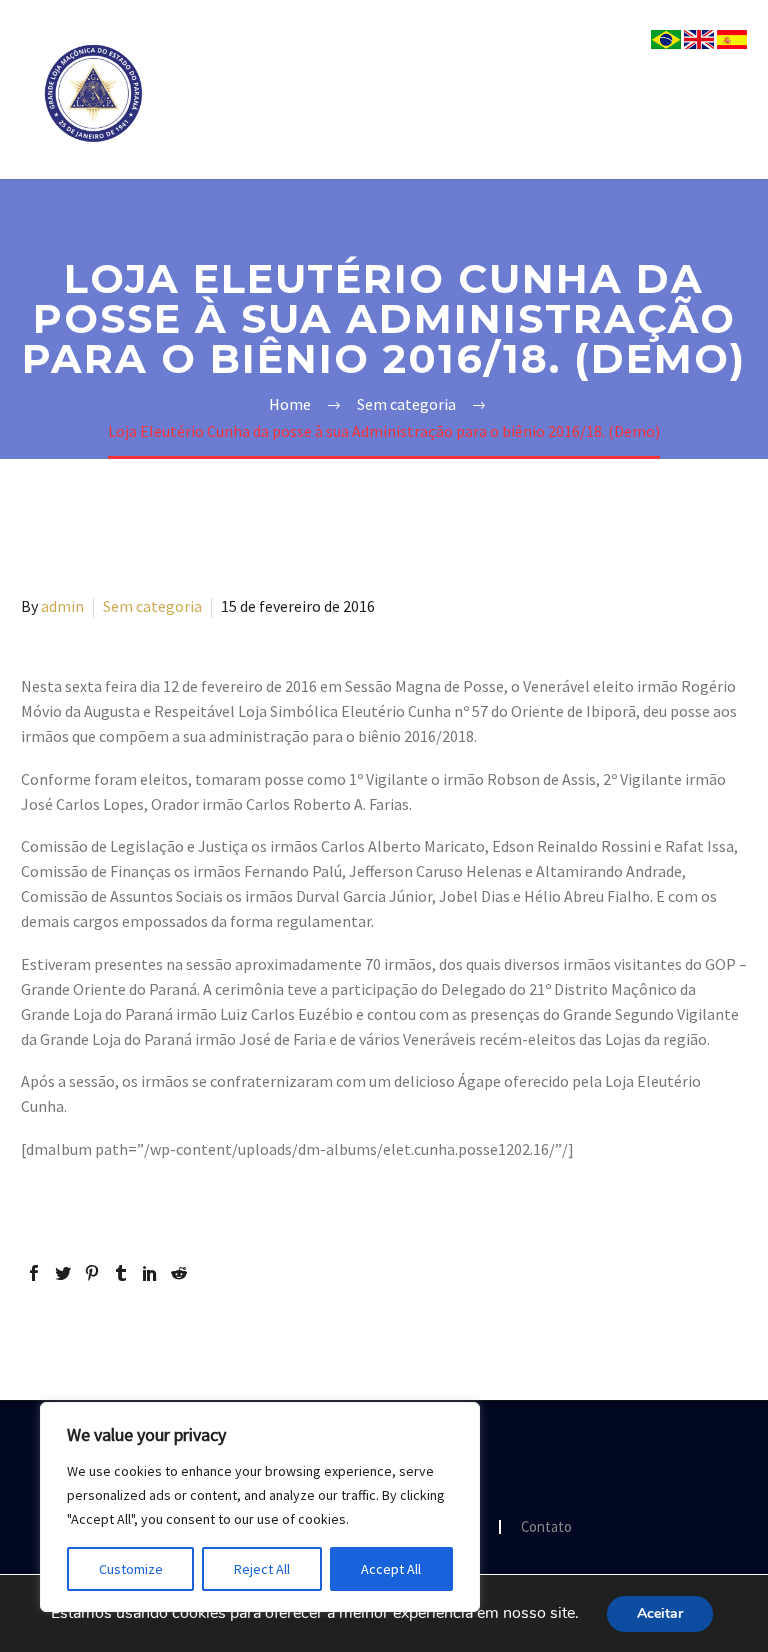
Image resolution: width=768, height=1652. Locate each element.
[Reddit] (179, 1273)
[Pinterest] (92, 1273)
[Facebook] (34, 1273)
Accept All (391, 1569)
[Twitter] (63, 1273)
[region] (260, 1507)
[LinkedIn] (150, 1273)
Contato (546, 1527)
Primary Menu (729, 94)
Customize (131, 1569)
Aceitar (660, 1613)
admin (62, 606)
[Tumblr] (121, 1273)
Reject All (262, 1569)
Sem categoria (152, 606)
